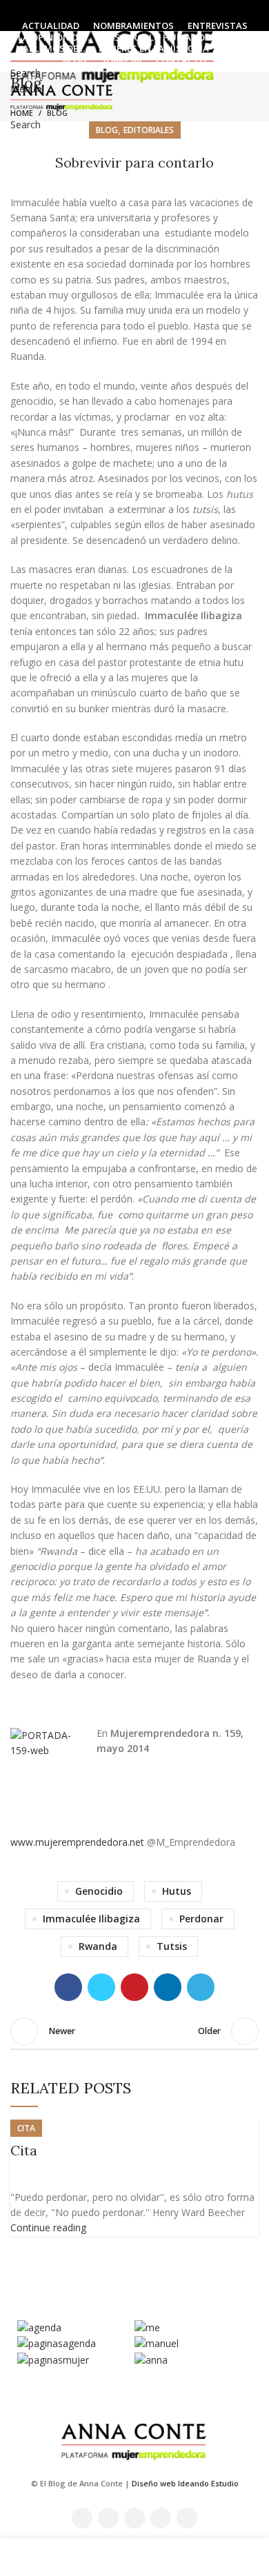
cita (26, 2128)
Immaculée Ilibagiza (91, 1919)
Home (22, 113)
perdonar (201, 1919)
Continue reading (48, 2227)
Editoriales (149, 130)
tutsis (172, 1946)
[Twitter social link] (119, 9)
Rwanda (98, 1946)
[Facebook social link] (103, 9)
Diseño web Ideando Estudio (185, 2483)
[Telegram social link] (201, 1987)
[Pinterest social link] (134, 1987)
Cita (24, 2150)
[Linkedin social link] (167, 9)
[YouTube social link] (151, 9)
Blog (57, 113)
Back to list (134, 2031)
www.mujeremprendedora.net (77, 1842)
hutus (177, 1891)
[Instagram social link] (135, 9)
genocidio (99, 1891)
